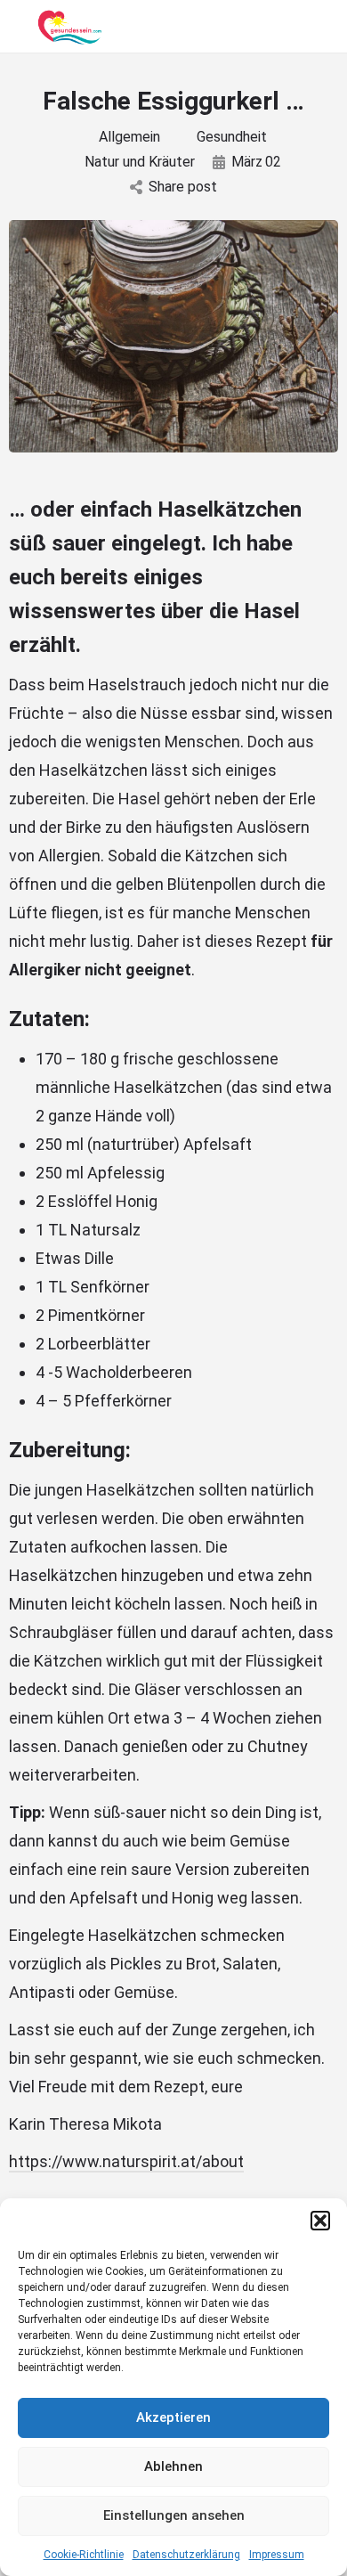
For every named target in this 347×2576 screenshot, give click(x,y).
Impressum (277, 2555)
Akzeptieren (173, 2417)
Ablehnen (173, 2466)
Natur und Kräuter (140, 162)
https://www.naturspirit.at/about (126, 2161)
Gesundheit (232, 137)
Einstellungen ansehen (174, 2515)
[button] (320, 2221)
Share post (183, 187)
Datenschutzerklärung (186, 2555)
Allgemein (129, 137)
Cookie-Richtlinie (84, 2555)
